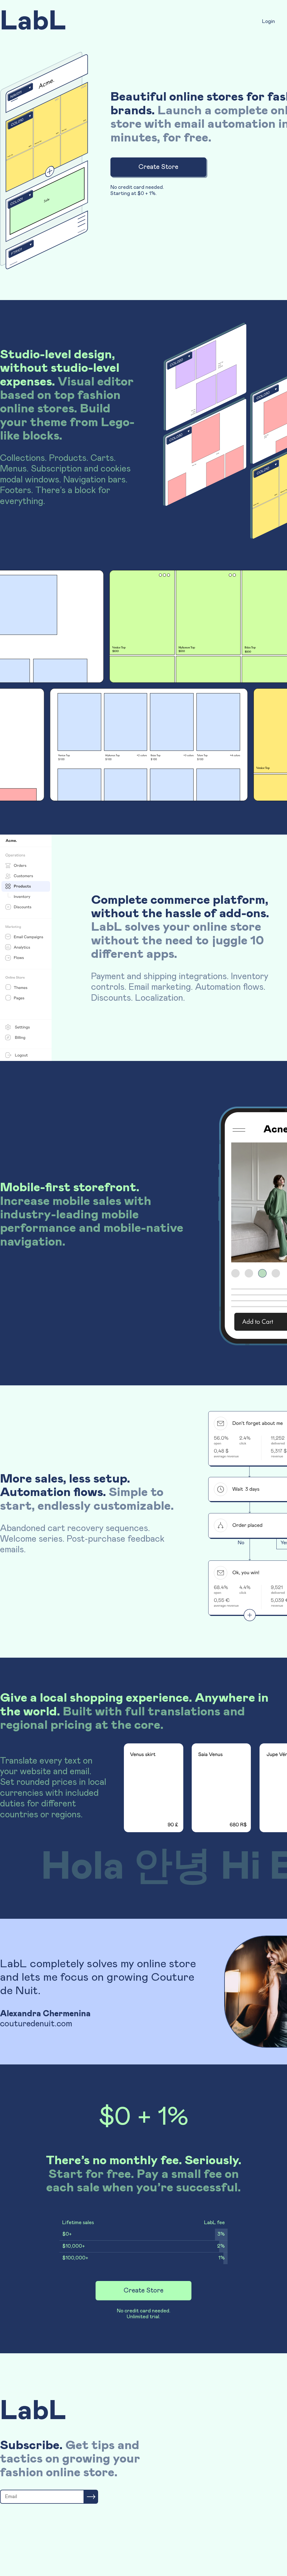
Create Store (158, 167)
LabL (33, 22)
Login (269, 22)
